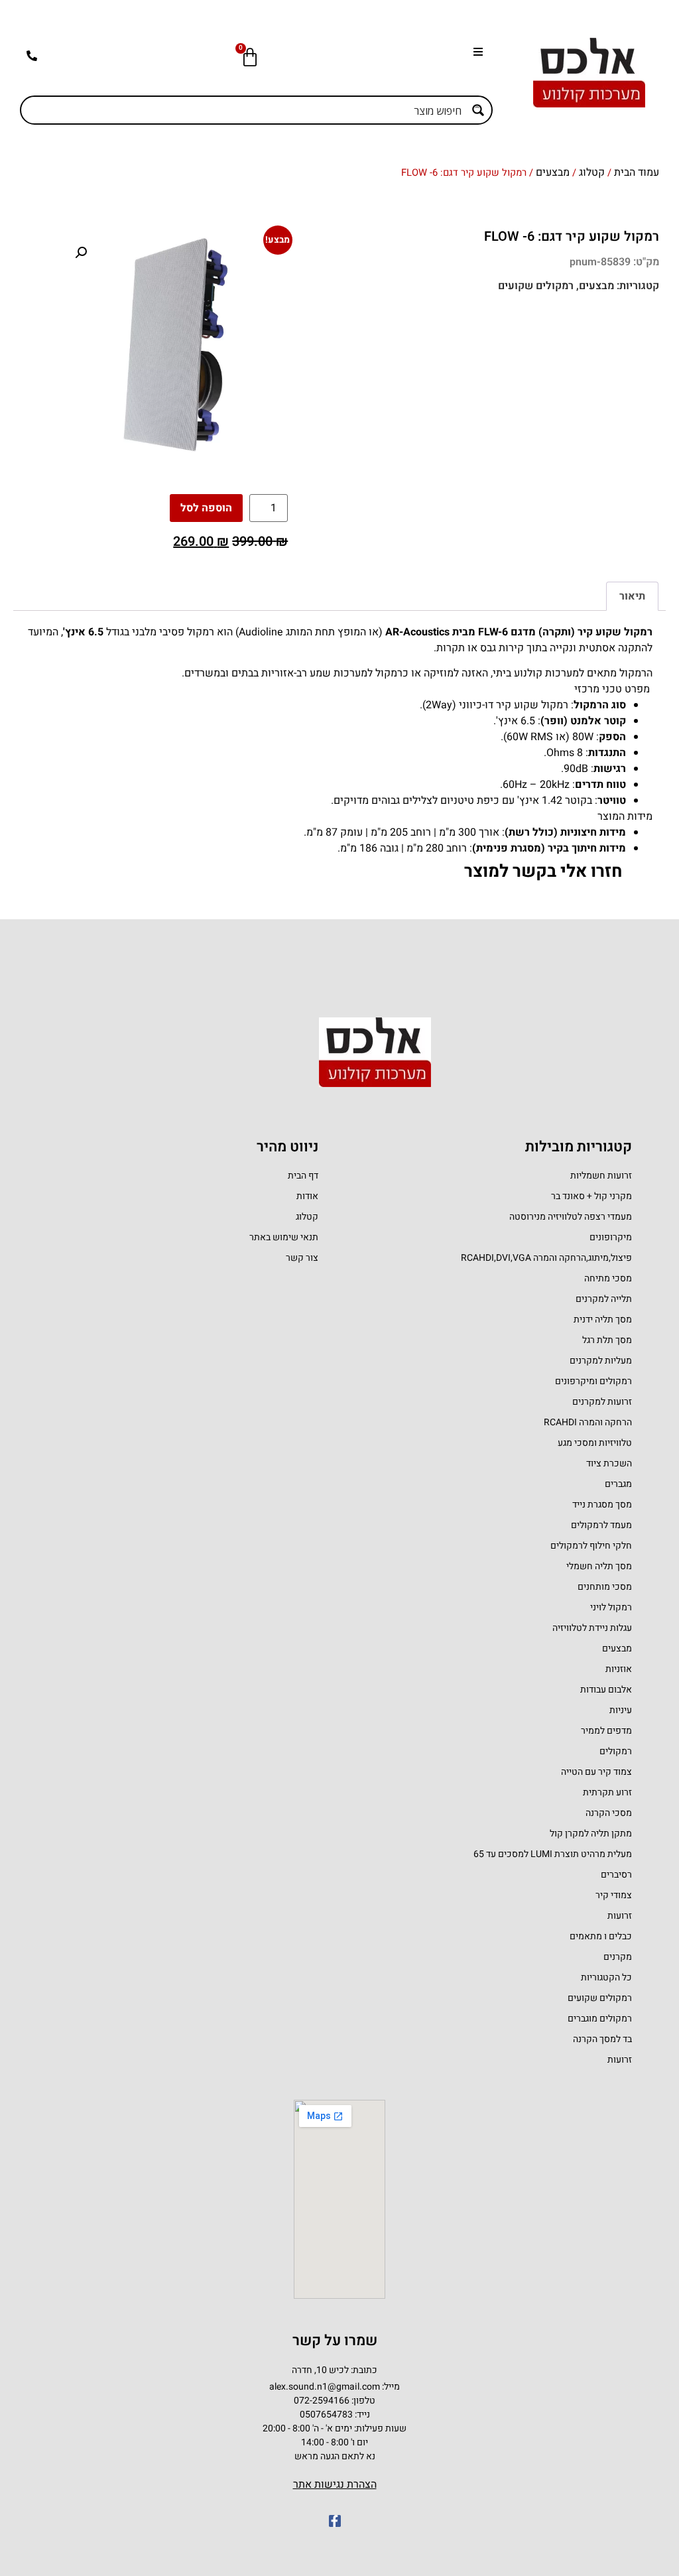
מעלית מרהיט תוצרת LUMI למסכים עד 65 (553, 1854)
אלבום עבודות (606, 1690)
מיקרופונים (611, 1237)
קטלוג (592, 172)
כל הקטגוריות (606, 1977)
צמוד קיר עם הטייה (596, 1772)
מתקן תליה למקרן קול (591, 1834)
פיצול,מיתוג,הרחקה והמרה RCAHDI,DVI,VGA (546, 1258)
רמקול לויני (611, 1607)
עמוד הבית (637, 172)
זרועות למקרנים (602, 1402)
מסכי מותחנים (605, 1587)
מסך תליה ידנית (603, 1320)
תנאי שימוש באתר (284, 1237)
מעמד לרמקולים (601, 1525)
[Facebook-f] (335, 2521)
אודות (307, 1196)
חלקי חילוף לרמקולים (591, 1546)
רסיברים (616, 1875)
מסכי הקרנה (609, 1813)
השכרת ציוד (609, 1463)
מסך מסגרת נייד (602, 1505)
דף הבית (303, 1176)
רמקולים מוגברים (600, 2019)
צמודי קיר (614, 1895)
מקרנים (618, 1957)
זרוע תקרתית (607, 1792)
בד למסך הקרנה (602, 2039)
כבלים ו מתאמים (601, 1936)
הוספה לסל (206, 508)
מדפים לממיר (606, 1731)
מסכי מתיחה (608, 1278)
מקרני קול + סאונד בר (591, 1196)
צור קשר (302, 1258)
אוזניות (619, 1669)
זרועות (620, 1916)
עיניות (621, 1710)
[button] (474, 51)
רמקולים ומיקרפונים (593, 1381)
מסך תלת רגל (607, 1340)
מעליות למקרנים (601, 1361)
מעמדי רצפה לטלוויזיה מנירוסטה (571, 1217)
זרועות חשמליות (601, 1176)
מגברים (618, 1484)
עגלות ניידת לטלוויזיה (592, 1628)
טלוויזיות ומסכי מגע (595, 1443)
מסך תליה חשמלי (599, 1566)
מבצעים (553, 172)
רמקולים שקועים (536, 286)
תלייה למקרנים (604, 1299)
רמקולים (616, 1751)
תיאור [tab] (632, 596)
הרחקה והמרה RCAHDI (588, 1422)
